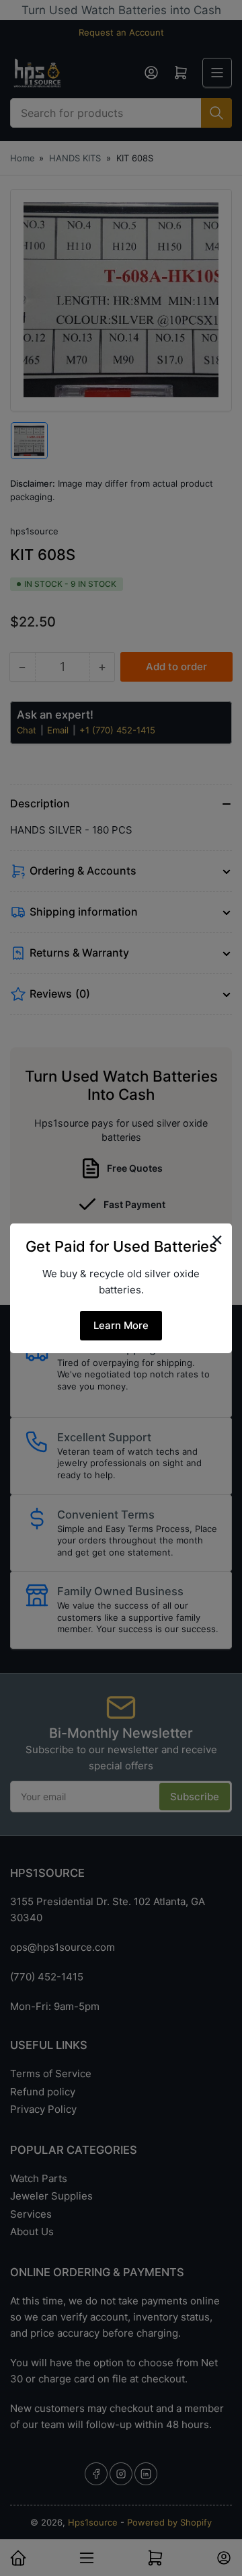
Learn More (121, 1325)
